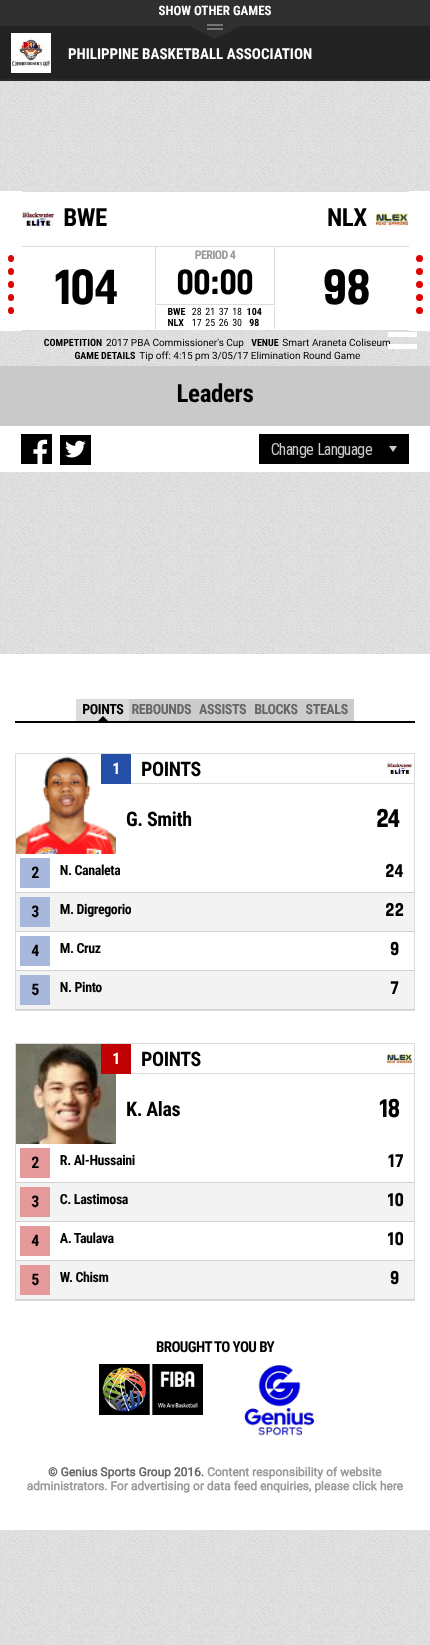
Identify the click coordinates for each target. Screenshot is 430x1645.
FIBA (151, 1400)
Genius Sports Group (279, 1400)
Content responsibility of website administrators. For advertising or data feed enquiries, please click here (215, 1479)
